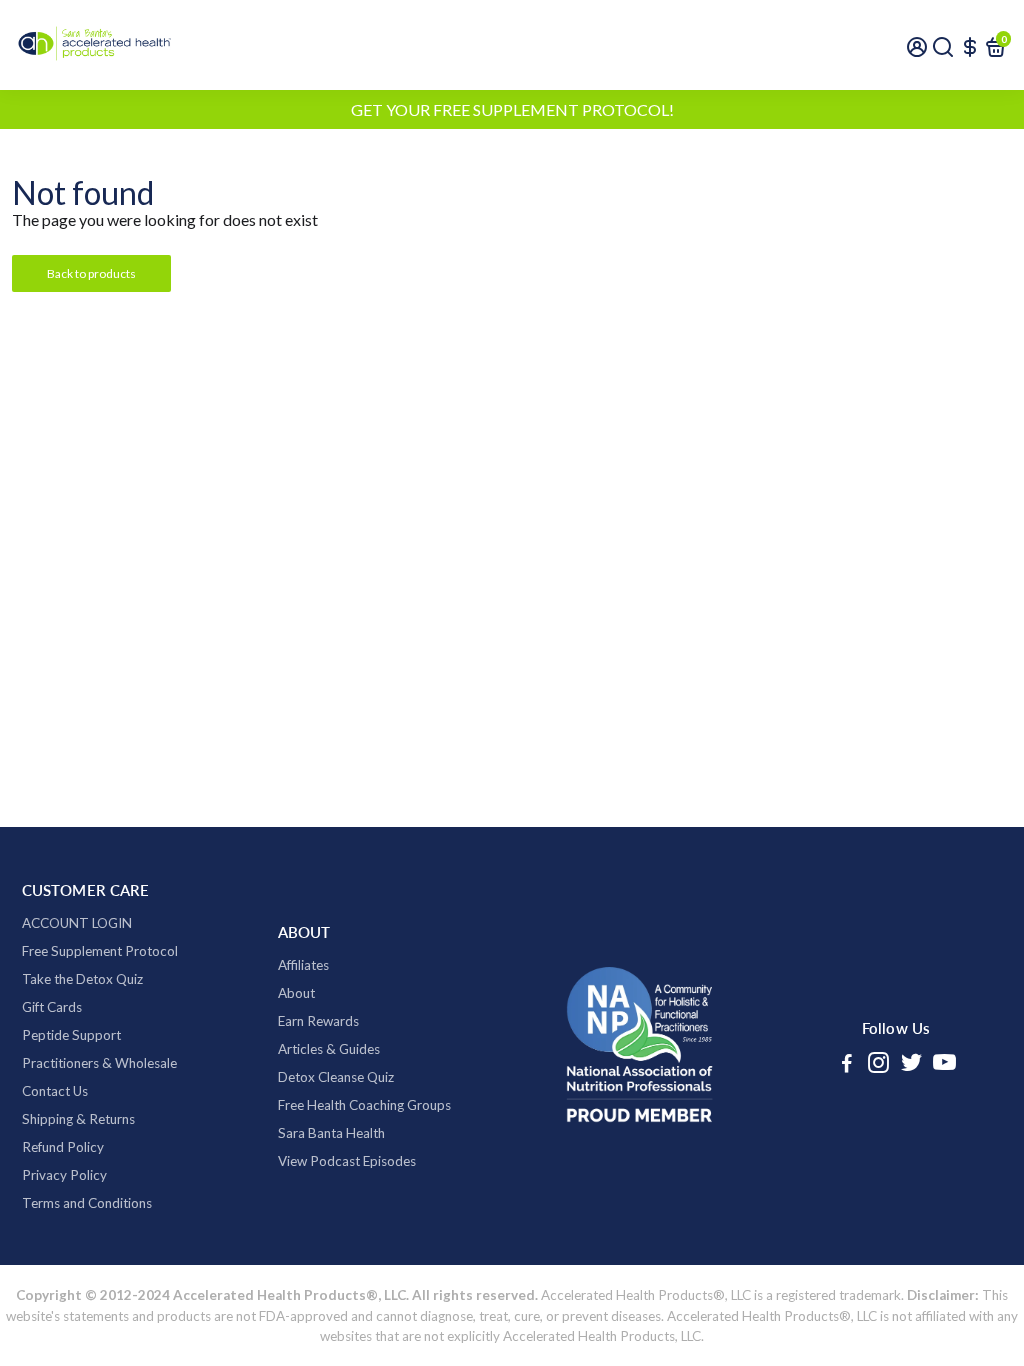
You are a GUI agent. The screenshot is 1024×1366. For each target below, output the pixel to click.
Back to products (91, 273)
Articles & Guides (329, 1049)
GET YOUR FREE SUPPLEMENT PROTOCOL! (512, 109)
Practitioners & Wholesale (99, 1063)
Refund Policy (63, 1147)
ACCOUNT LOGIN (77, 923)
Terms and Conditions (87, 1203)
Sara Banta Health (331, 1133)
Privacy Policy (64, 1175)
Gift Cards (52, 1007)
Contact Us (55, 1091)
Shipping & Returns (78, 1119)
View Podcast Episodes (347, 1161)
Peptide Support (71, 1035)
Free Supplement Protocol (100, 951)
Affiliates (303, 965)
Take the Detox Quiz (82, 979)
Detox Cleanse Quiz (336, 1077)
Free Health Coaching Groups (364, 1105)
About (296, 993)
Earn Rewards (318, 1021)
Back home (239, 273)
